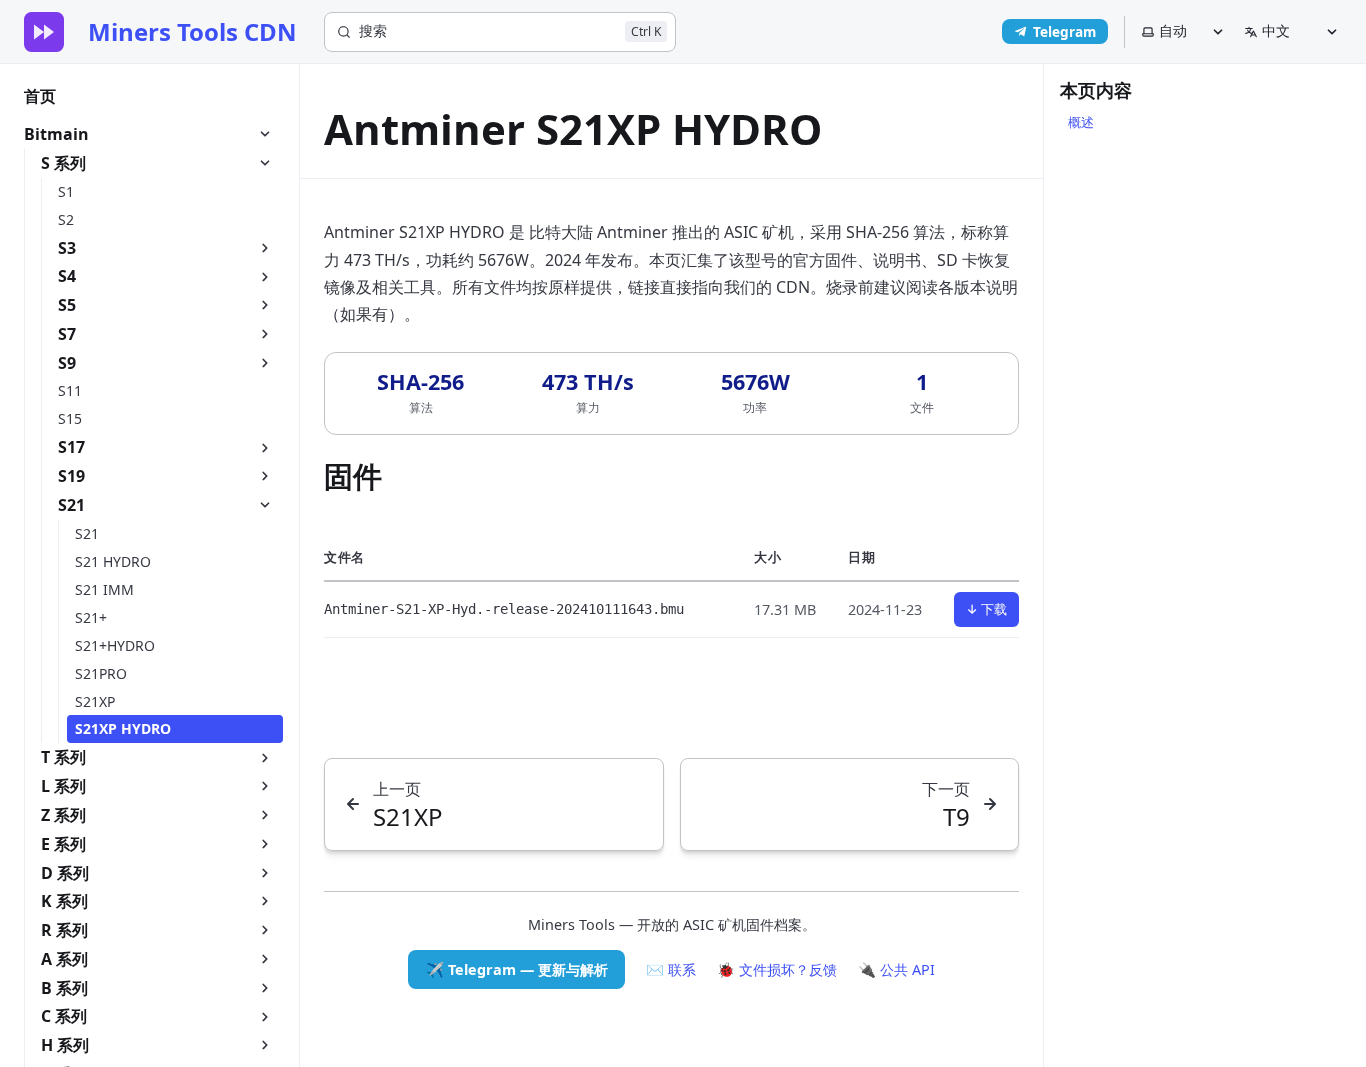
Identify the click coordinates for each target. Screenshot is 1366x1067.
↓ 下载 (986, 609)
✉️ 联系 (671, 969)
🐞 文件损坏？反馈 (777, 969)
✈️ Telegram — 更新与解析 (517, 969)
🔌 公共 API (896, 969)
